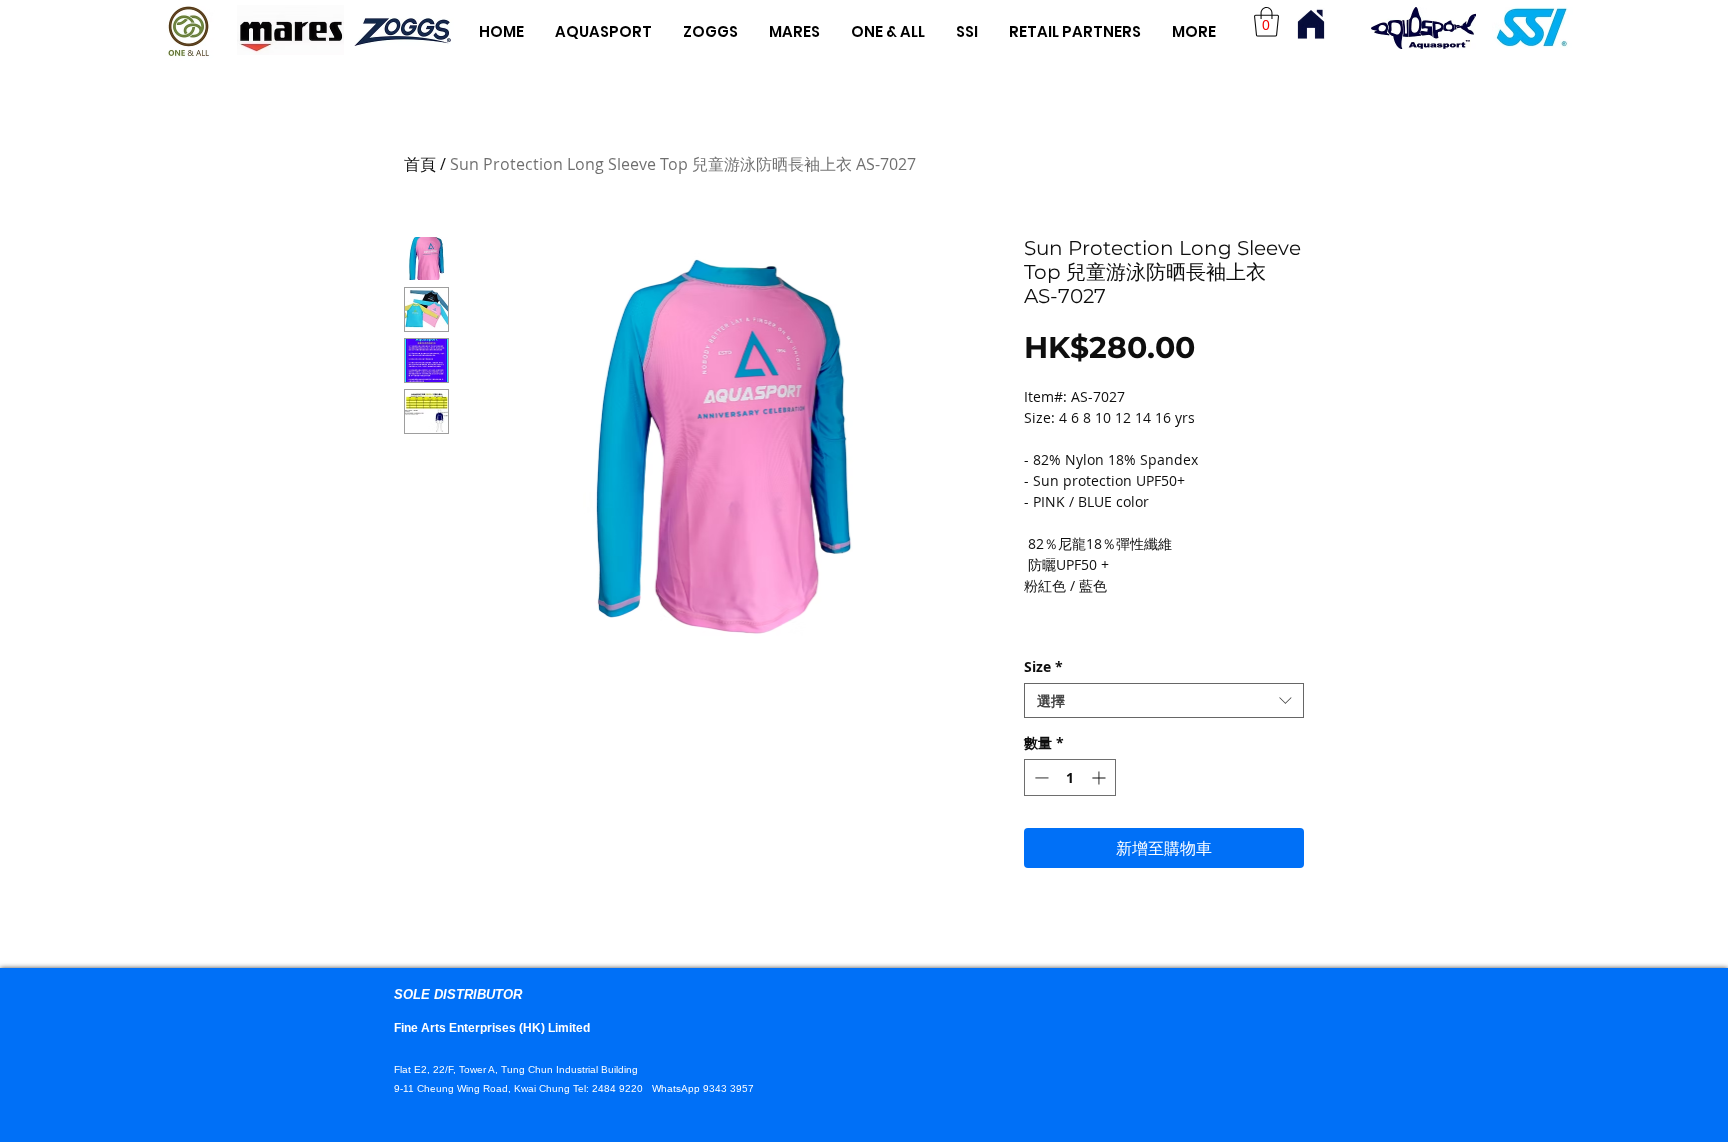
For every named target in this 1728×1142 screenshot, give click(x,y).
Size (1043, 666)
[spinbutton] (1070, 777)
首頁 (420, 164)
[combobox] (1164, 700)
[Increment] (1100, 777)
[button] (1266, 22)
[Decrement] (1039, 777)
